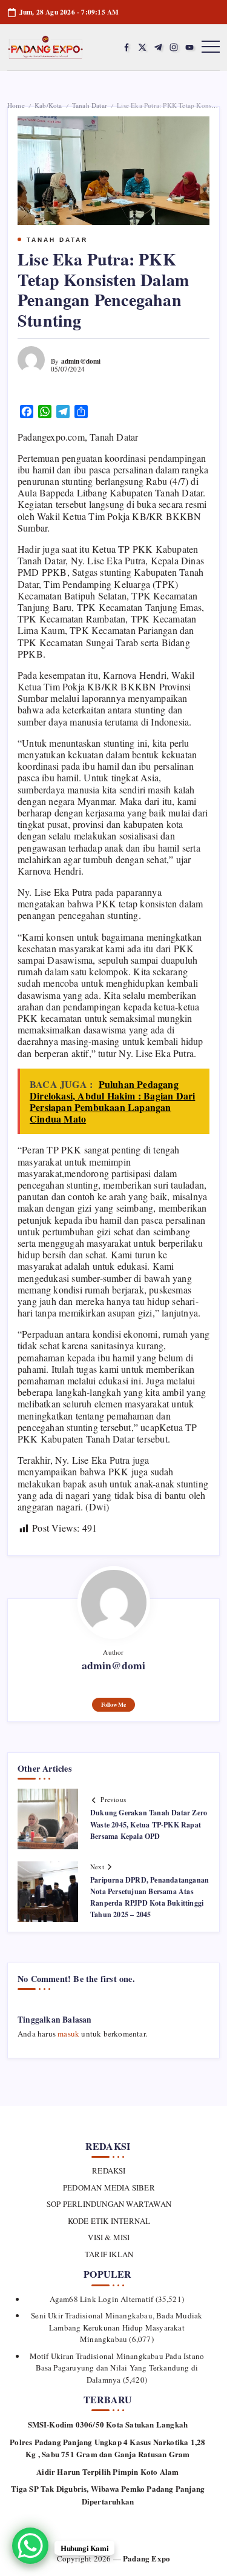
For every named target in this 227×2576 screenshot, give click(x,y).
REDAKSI (109, 2171)
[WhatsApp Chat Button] (30, 2546)
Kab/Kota (48, 105)
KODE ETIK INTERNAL (109, 2221)
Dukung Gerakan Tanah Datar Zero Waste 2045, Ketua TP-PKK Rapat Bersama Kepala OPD (149, 1824)
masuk (68, 2034)
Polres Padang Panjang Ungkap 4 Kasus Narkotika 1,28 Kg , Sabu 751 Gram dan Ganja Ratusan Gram (107, 2448)
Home (16, 105)
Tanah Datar (90, 105)
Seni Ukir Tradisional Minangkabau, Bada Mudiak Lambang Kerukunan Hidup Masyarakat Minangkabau (117, 2327)
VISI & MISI (109, 2237)
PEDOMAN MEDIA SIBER (109, 2187)
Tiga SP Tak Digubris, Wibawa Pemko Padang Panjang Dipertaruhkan (108, 2495)
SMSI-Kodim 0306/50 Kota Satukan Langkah (108, 2424)
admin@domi (81, 361)
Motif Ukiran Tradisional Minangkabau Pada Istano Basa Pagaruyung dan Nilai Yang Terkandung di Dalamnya (117, 2368)
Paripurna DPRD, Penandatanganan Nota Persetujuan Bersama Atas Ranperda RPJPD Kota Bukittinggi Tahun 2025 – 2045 (150, 1897)
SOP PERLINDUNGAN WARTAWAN (109, 2204)
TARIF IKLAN (109, 2254)
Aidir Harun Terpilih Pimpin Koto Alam (107, 2471)
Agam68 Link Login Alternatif (102, 2299)
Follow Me (113, 1704)
